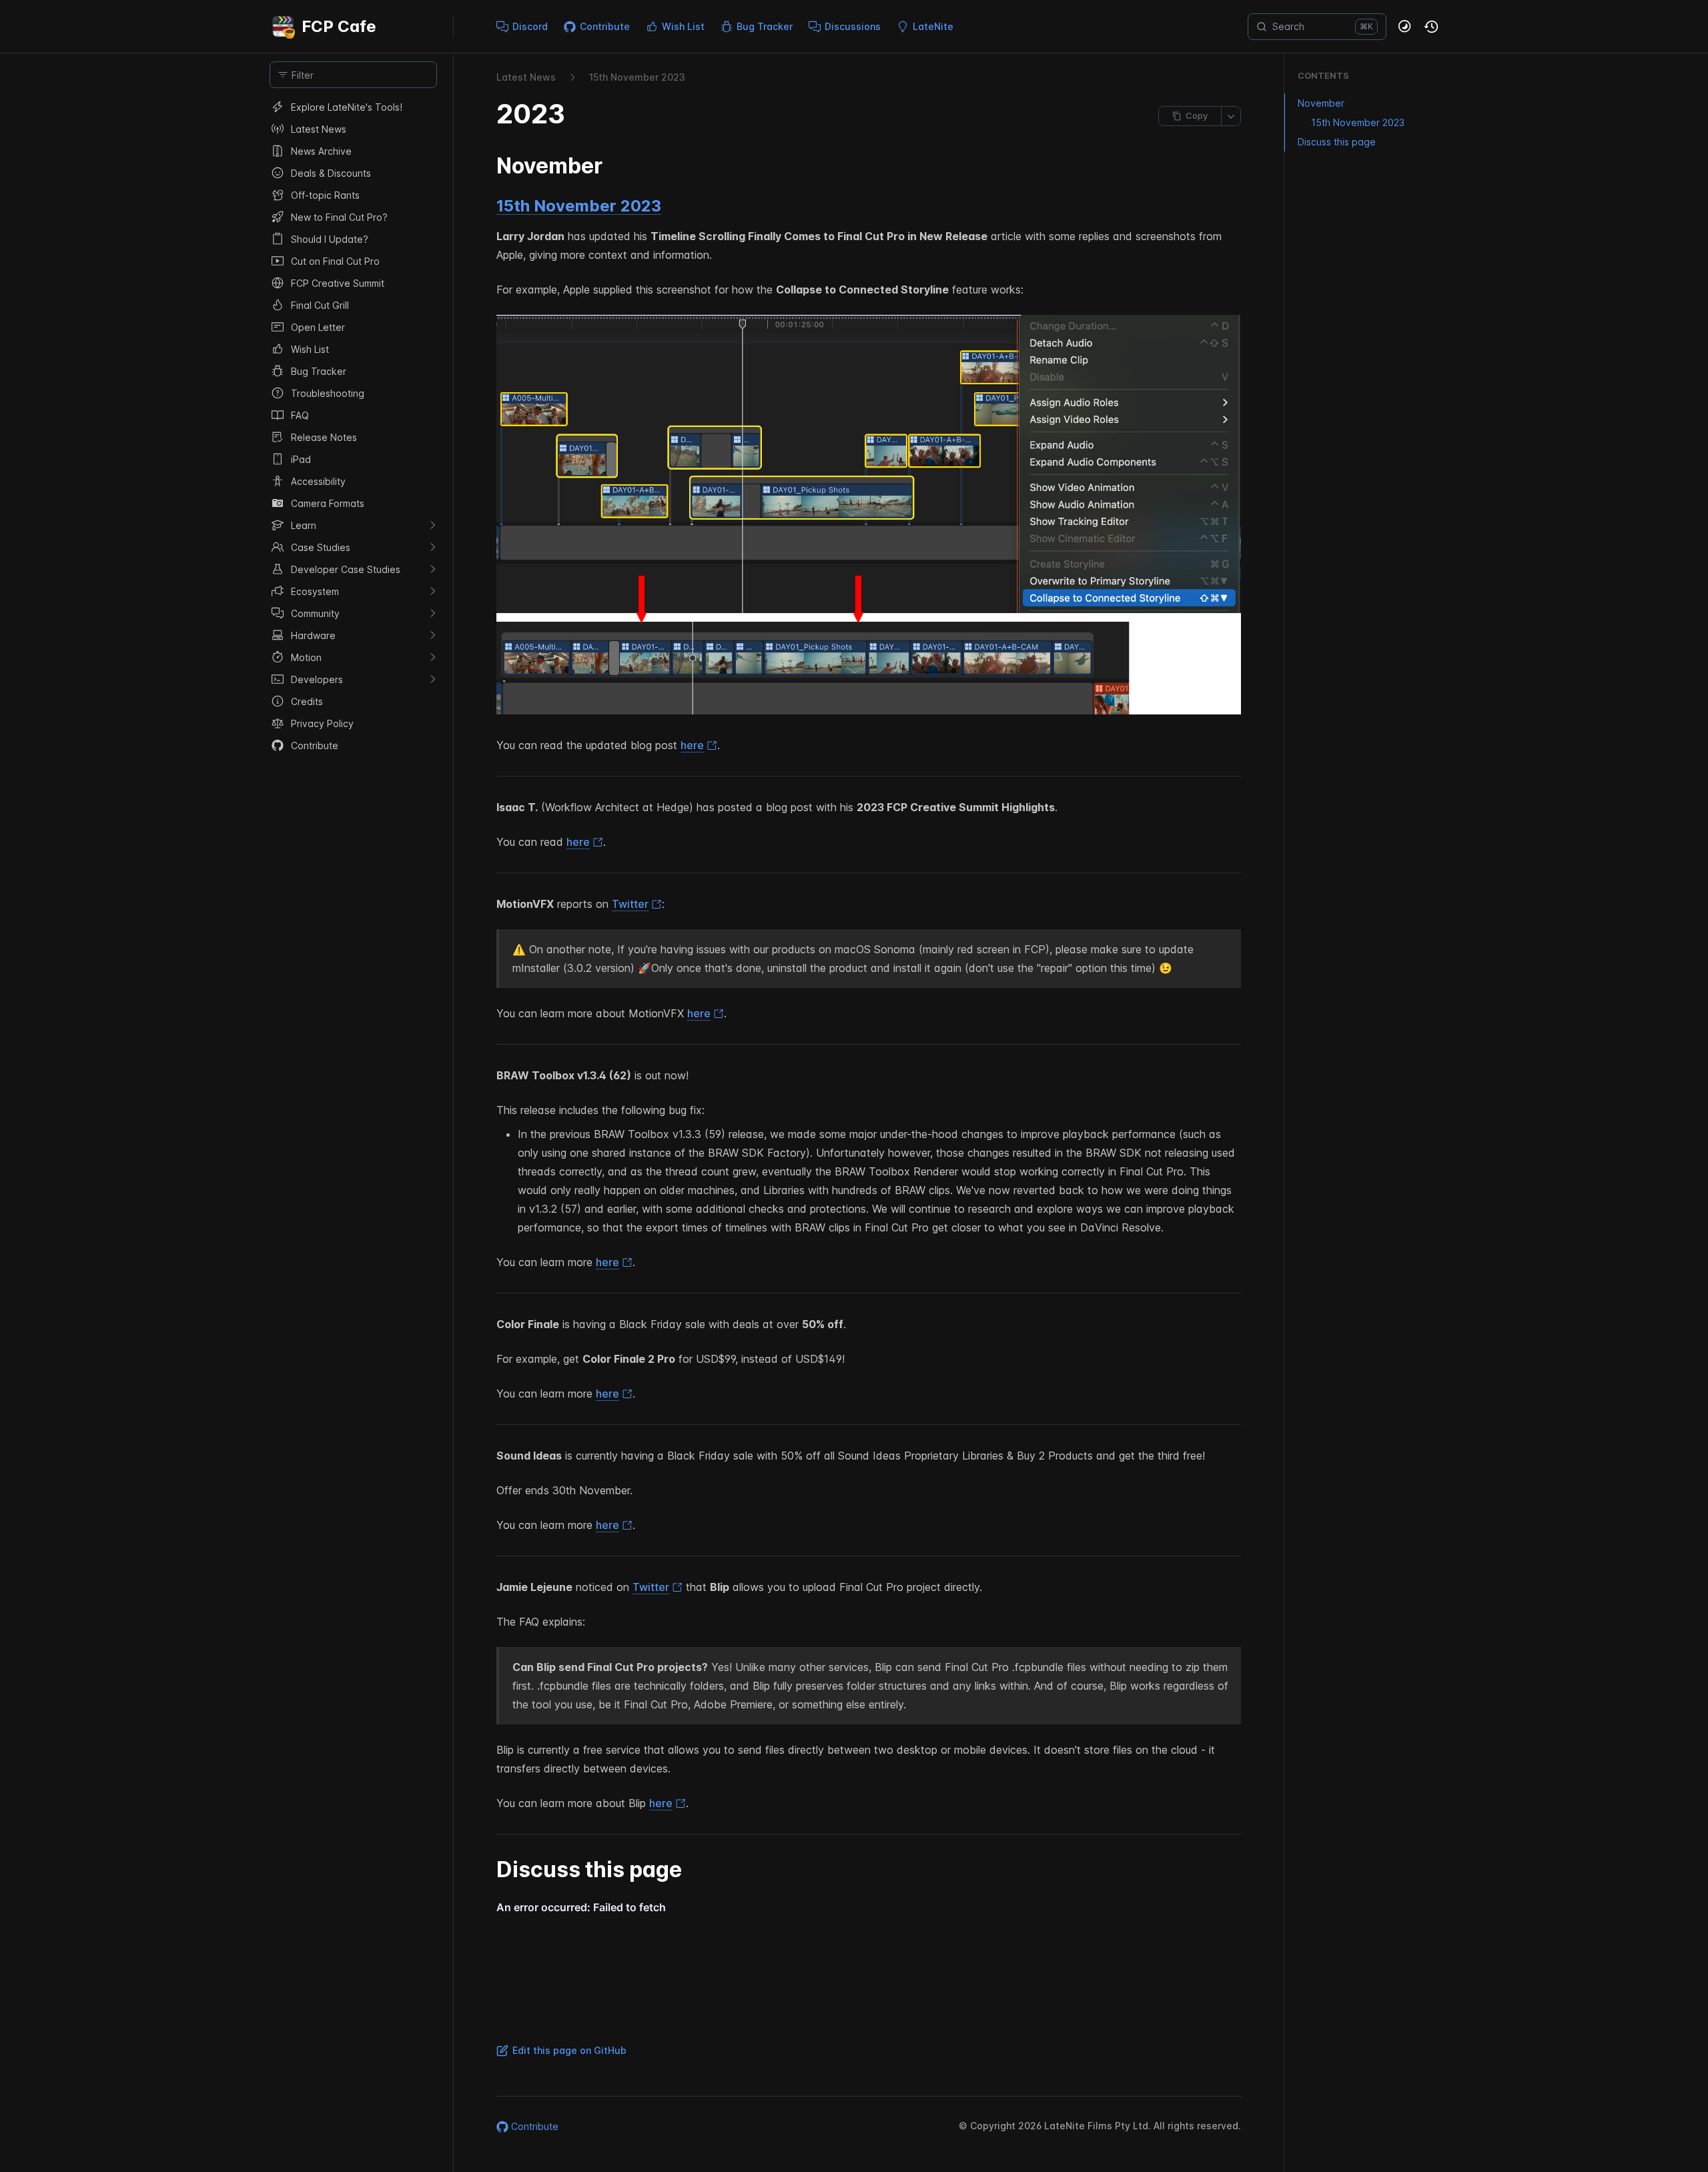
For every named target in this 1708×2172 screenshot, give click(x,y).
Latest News (526, 77)
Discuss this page (1337, 142)
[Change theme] (1405, 27)
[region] (353, 1134)
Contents (1323, 75)
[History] (1432, 27)
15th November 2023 (579, 206)
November (1321, 103)
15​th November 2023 (637, 77)
